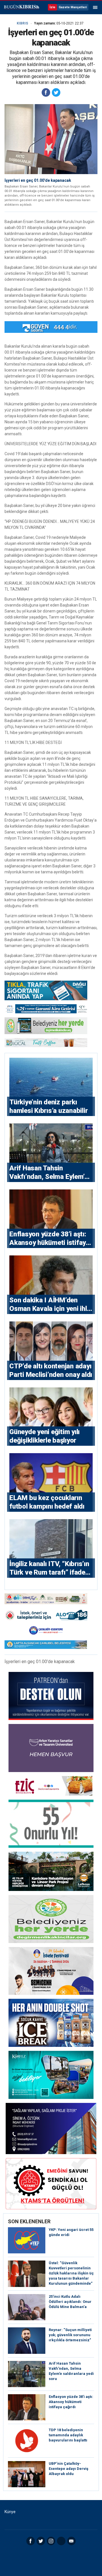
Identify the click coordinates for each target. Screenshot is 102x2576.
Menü (95, 7)
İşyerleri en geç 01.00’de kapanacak (38, 180)
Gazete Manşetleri (73, 7)
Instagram (51, 2541)
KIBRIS (22, 23)
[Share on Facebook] (46, 92)
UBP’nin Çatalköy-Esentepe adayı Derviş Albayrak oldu (69, 2469)
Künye (10, 2512)
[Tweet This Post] (56, 92)
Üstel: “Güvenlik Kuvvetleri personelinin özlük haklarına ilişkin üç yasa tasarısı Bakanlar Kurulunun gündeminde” (71, 2273)
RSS (61, 2541)
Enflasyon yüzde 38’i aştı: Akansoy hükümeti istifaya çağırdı (71, 2402)
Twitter (41, 2541)
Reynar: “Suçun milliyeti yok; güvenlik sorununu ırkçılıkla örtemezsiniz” (70, 2335)
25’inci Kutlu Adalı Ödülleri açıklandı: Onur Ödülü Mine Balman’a (70, 2302)
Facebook (31, 2541)
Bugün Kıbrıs (21, 7)
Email (71, 2541)
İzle (52, 7)
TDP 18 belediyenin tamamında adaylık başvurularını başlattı (68, 2435)
